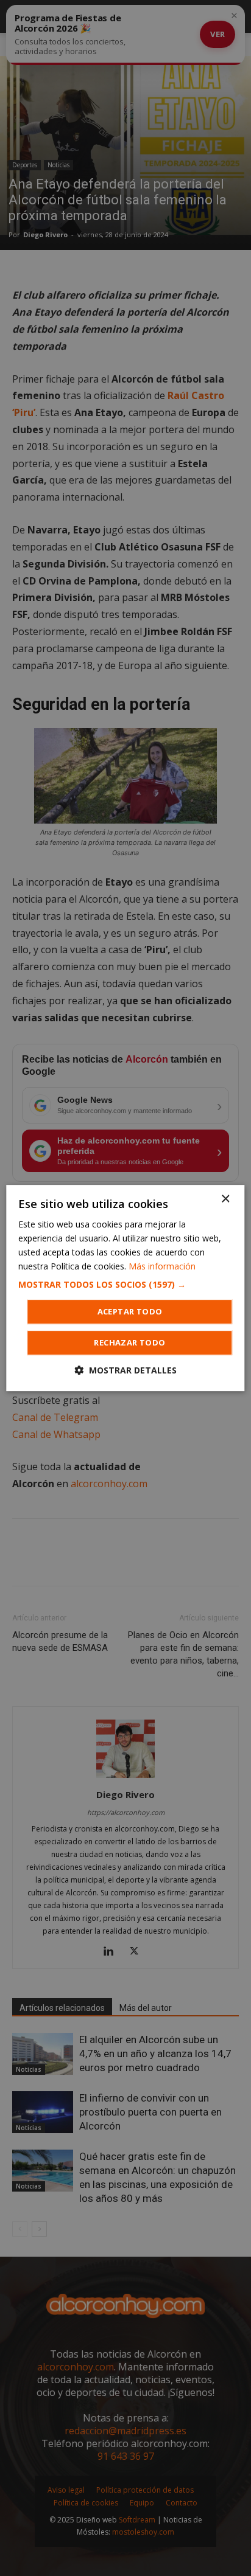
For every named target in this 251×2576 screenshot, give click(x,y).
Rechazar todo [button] (129, 1342)
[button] (125, 1285)
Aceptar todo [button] (130, 1311)
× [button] (225, 1199)
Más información (162, 1266)
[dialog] (125, 1288)
